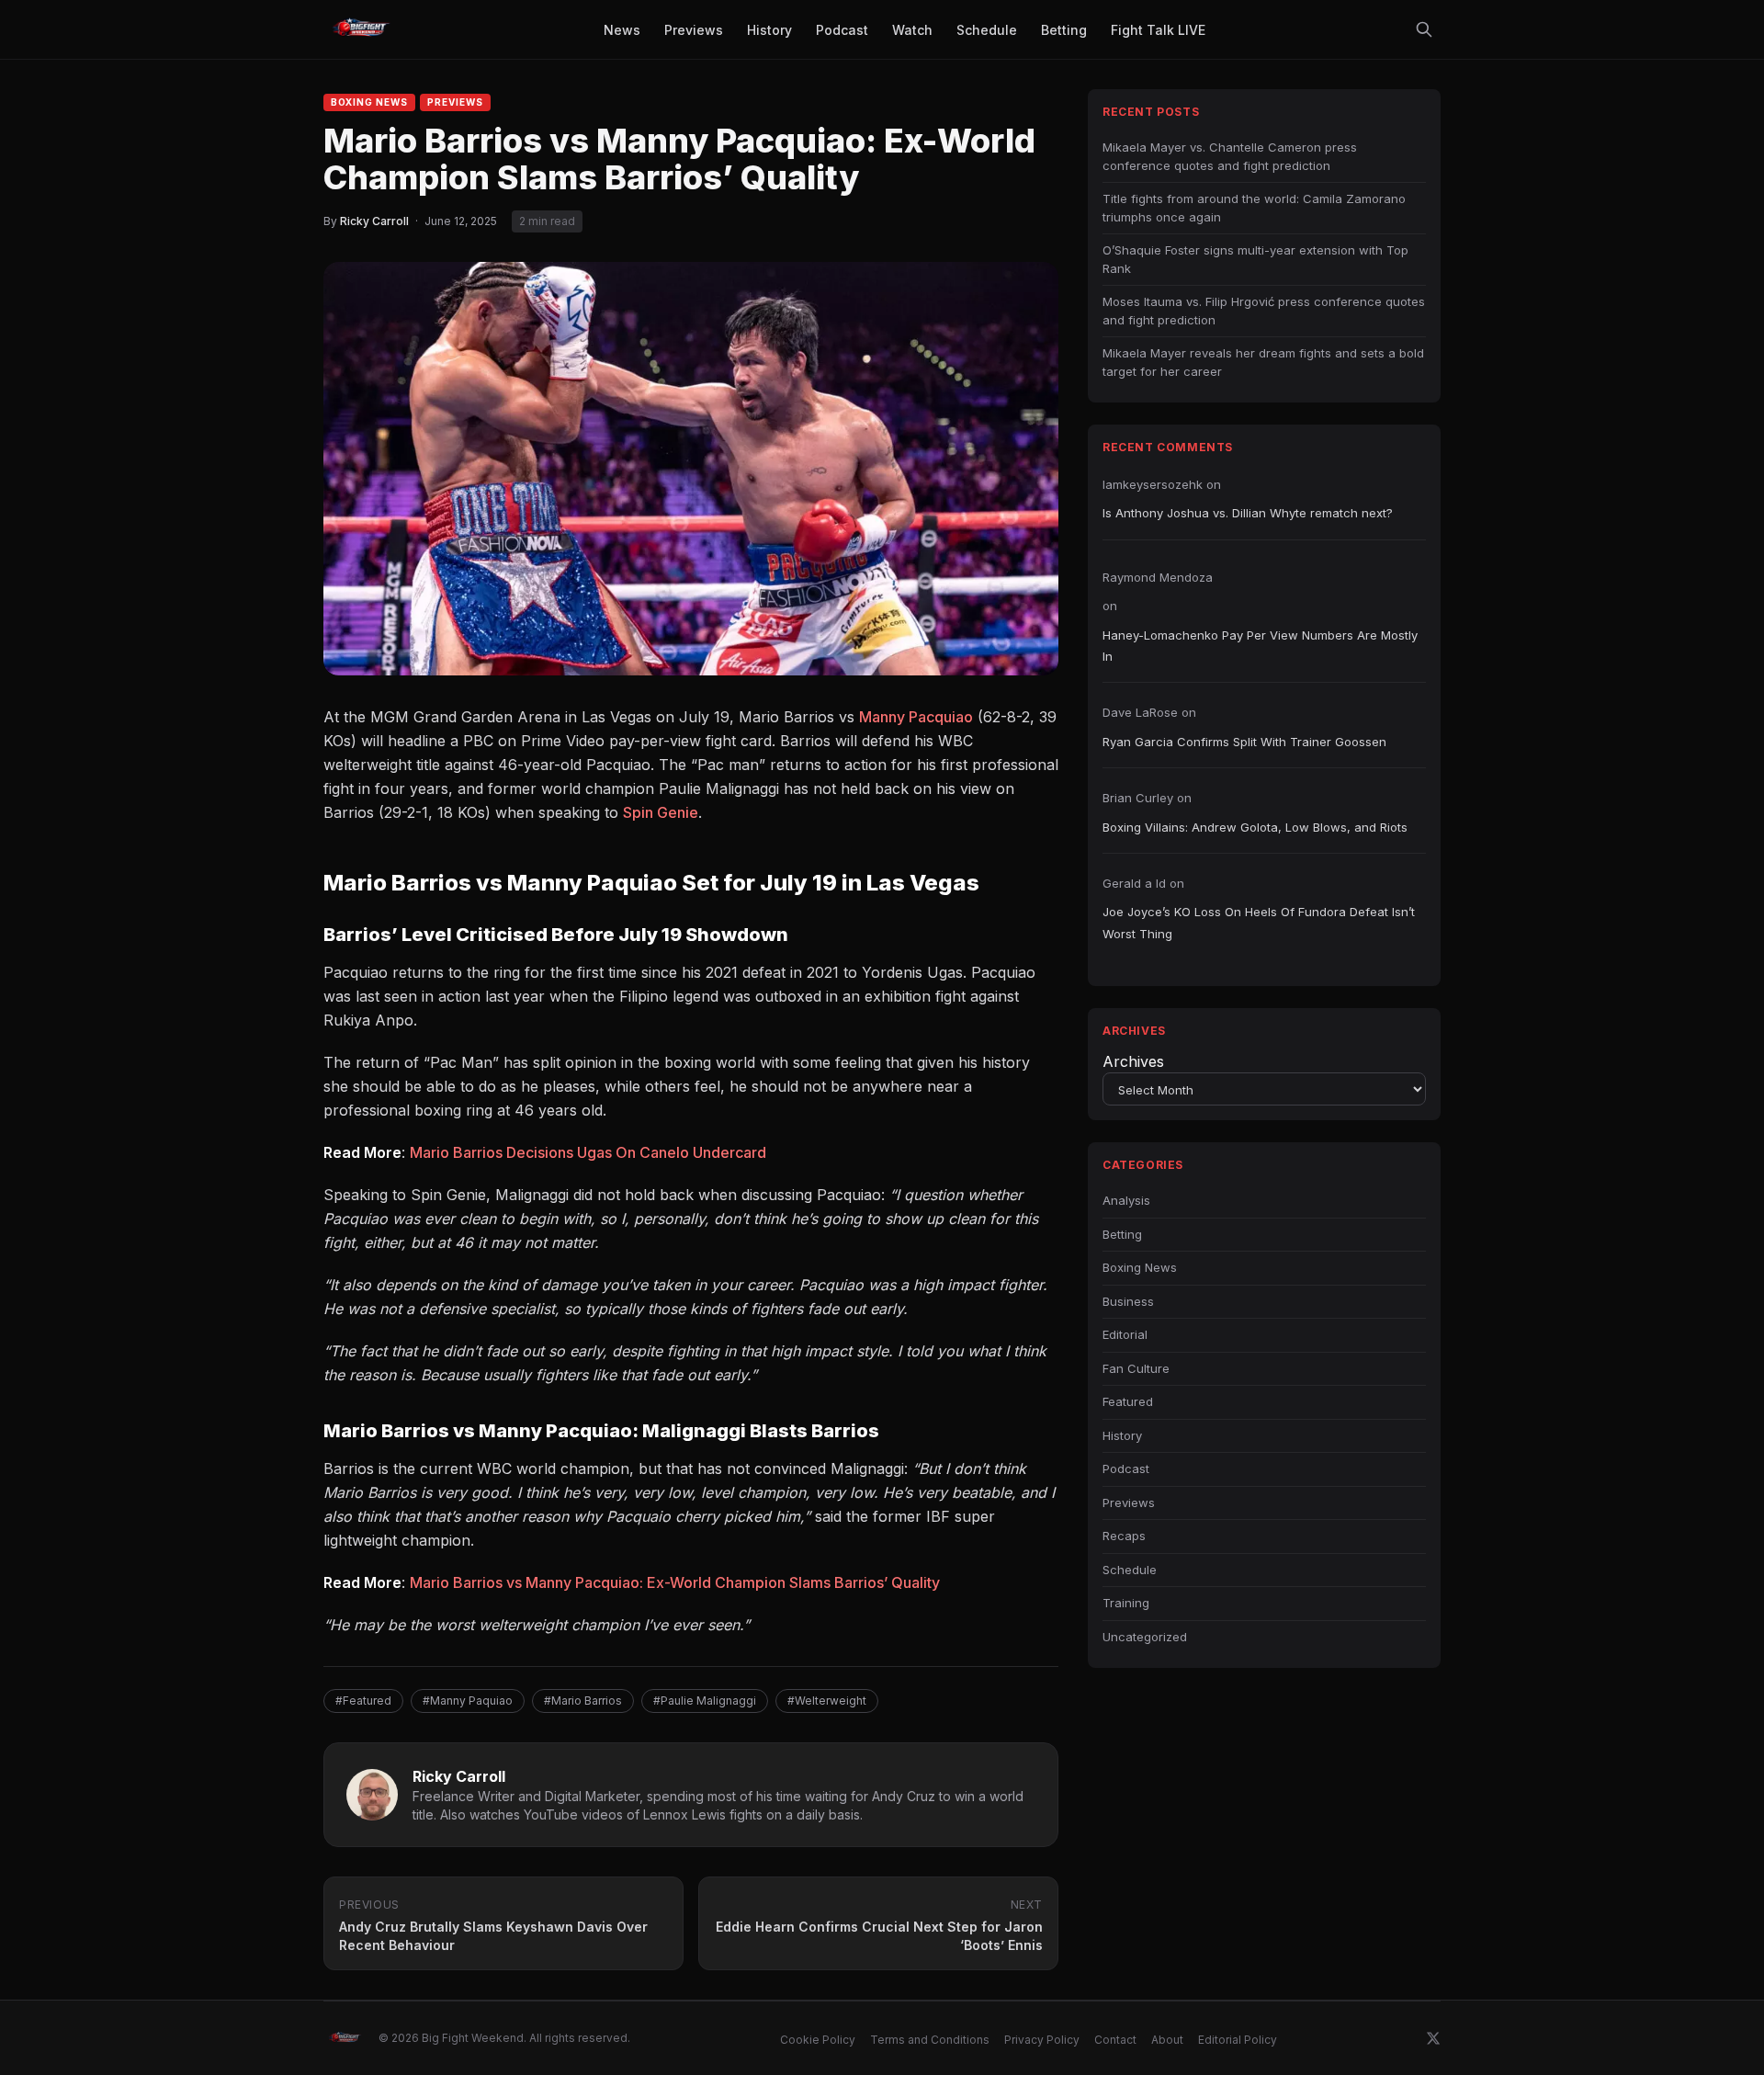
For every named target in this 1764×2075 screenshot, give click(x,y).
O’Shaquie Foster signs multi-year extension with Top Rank (1255, 259)
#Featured (363, 1701)
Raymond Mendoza (1158, 577)
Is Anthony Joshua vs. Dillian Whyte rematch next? (1248, 513)
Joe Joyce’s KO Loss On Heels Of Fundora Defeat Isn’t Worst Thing (1259, 922)
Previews (455, 102)
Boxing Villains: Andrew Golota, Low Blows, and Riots (1255, 827)
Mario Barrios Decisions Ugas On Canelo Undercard (588, 1152)
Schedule (1130, 1570)
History (1122, 1435)
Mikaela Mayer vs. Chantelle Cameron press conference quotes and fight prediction (1230, 156)
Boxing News (369, 102)
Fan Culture (1136, 1368)
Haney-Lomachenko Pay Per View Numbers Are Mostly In (1260, 646)
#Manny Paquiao (468, 1701)
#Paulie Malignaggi (705, 1701)
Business (1128, 1301)
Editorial (1125, 1334)
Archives (1133, 1061)
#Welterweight (827, 1701)
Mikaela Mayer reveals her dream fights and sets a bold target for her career (1263, 362)
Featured (1128, 1401)
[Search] (1424, 29)
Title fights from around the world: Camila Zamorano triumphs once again (1254, 208)
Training (1126, 1603)
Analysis (1126, 1200)
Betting (1122, 1234)
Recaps (1124, 1536)
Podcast (1126, 1468)
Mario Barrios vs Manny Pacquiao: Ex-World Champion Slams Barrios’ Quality (675, 1582)
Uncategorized (1145, 1637)
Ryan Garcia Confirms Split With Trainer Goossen (1244, 742)
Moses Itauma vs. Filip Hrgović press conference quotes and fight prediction (1264, 311)
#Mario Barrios (583, 1701)
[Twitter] (1433, 2038)
